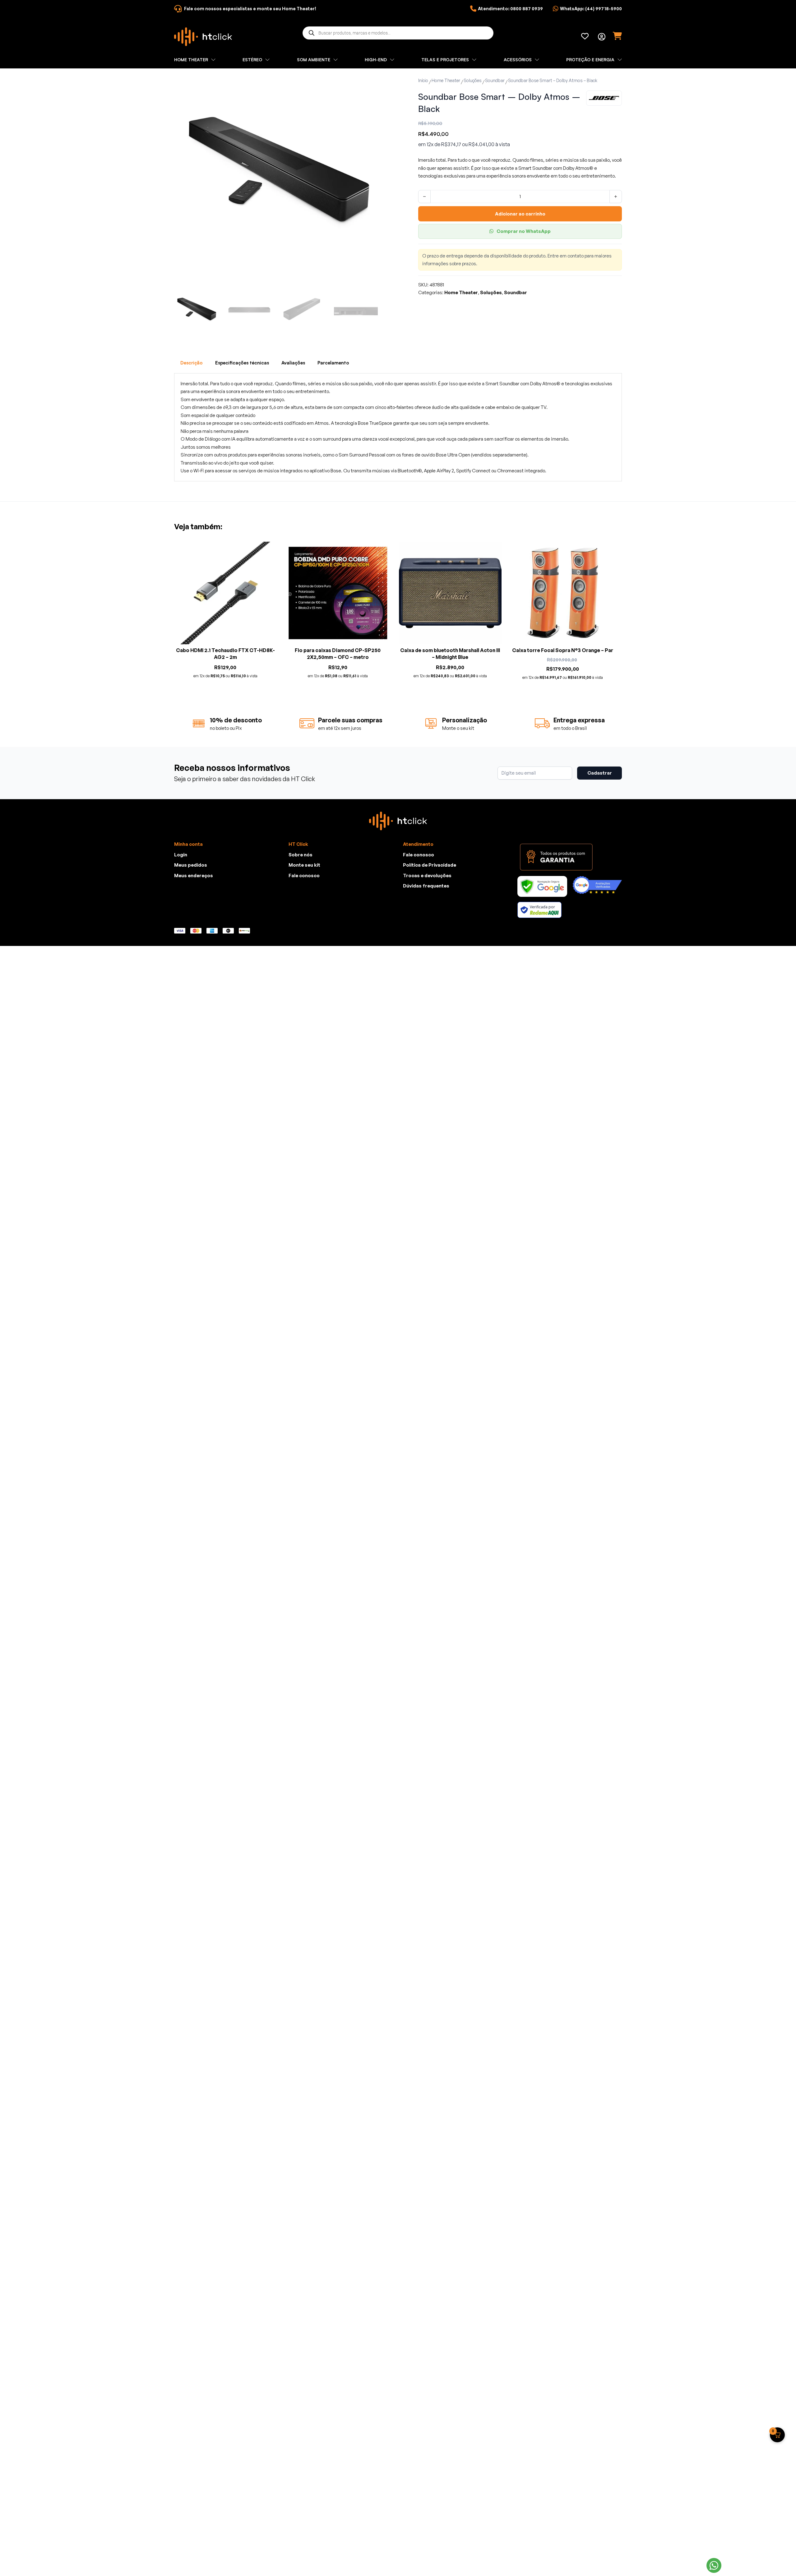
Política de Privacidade (430, 865)
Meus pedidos (191, 865)
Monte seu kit (304, 865)
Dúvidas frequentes (426, 886)
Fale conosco (304, 876)
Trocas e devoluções (427, 876)
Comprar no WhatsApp (524, 231)
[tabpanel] (398, 427)
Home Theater (446, 80)
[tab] (192, 363)
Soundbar (495, 80)
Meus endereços (194, 876)
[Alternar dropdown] (602, 37)
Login (181, 855)
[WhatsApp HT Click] (714, 2565)
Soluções (473, 80)
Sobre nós (301, 855)
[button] (369, 84)
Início (423, 80)
